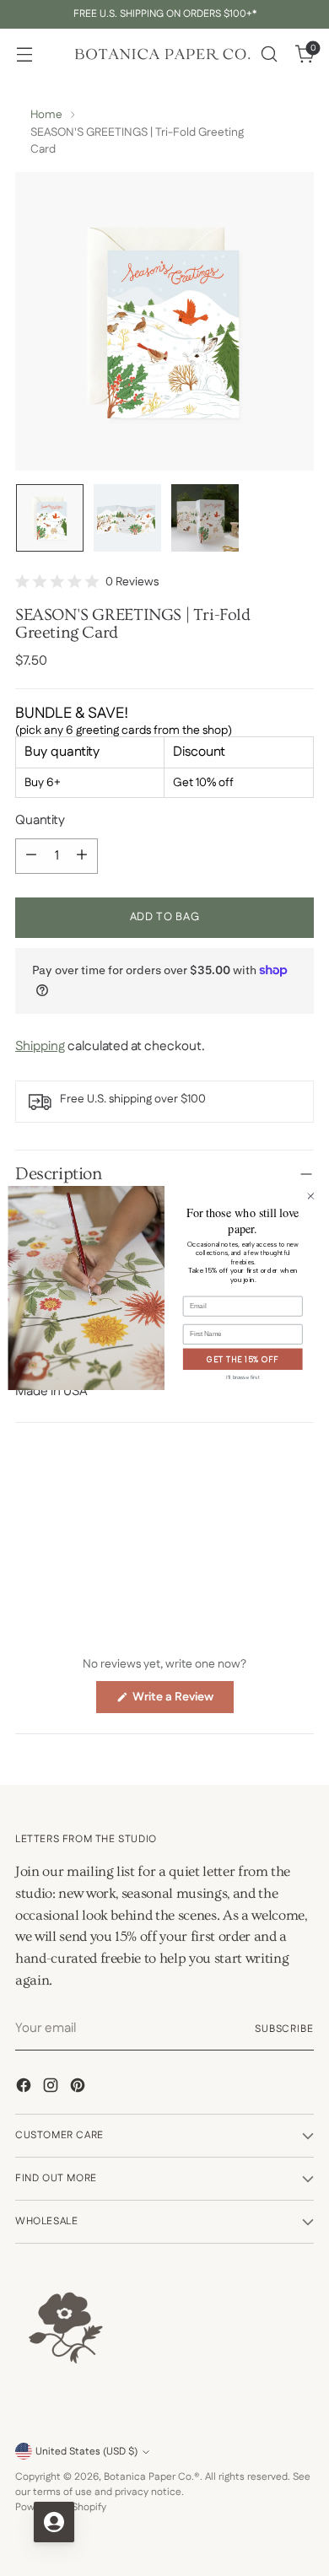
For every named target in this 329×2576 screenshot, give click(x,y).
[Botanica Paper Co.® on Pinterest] (79, 2088)
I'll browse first (243, 1377)
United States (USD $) (86, 2452)
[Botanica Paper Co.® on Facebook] (25, 2088)
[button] (87, 582)
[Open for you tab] (54, 2522)
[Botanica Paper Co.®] (162, 54)
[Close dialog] (311, 1196)
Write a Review (182, 1700)
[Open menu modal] (24, 54)
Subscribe (284, 2029)
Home (46, 115)
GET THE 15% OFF (243, 1359)
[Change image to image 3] (205, 518)
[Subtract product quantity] (31, 856)
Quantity (40, 821)
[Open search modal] (269, 54)
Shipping (40, 1047)
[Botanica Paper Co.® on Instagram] (52, 2088)
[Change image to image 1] (50, 518)
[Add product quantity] (82, 856)
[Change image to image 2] (127, 518)
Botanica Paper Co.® (152, 2477)
